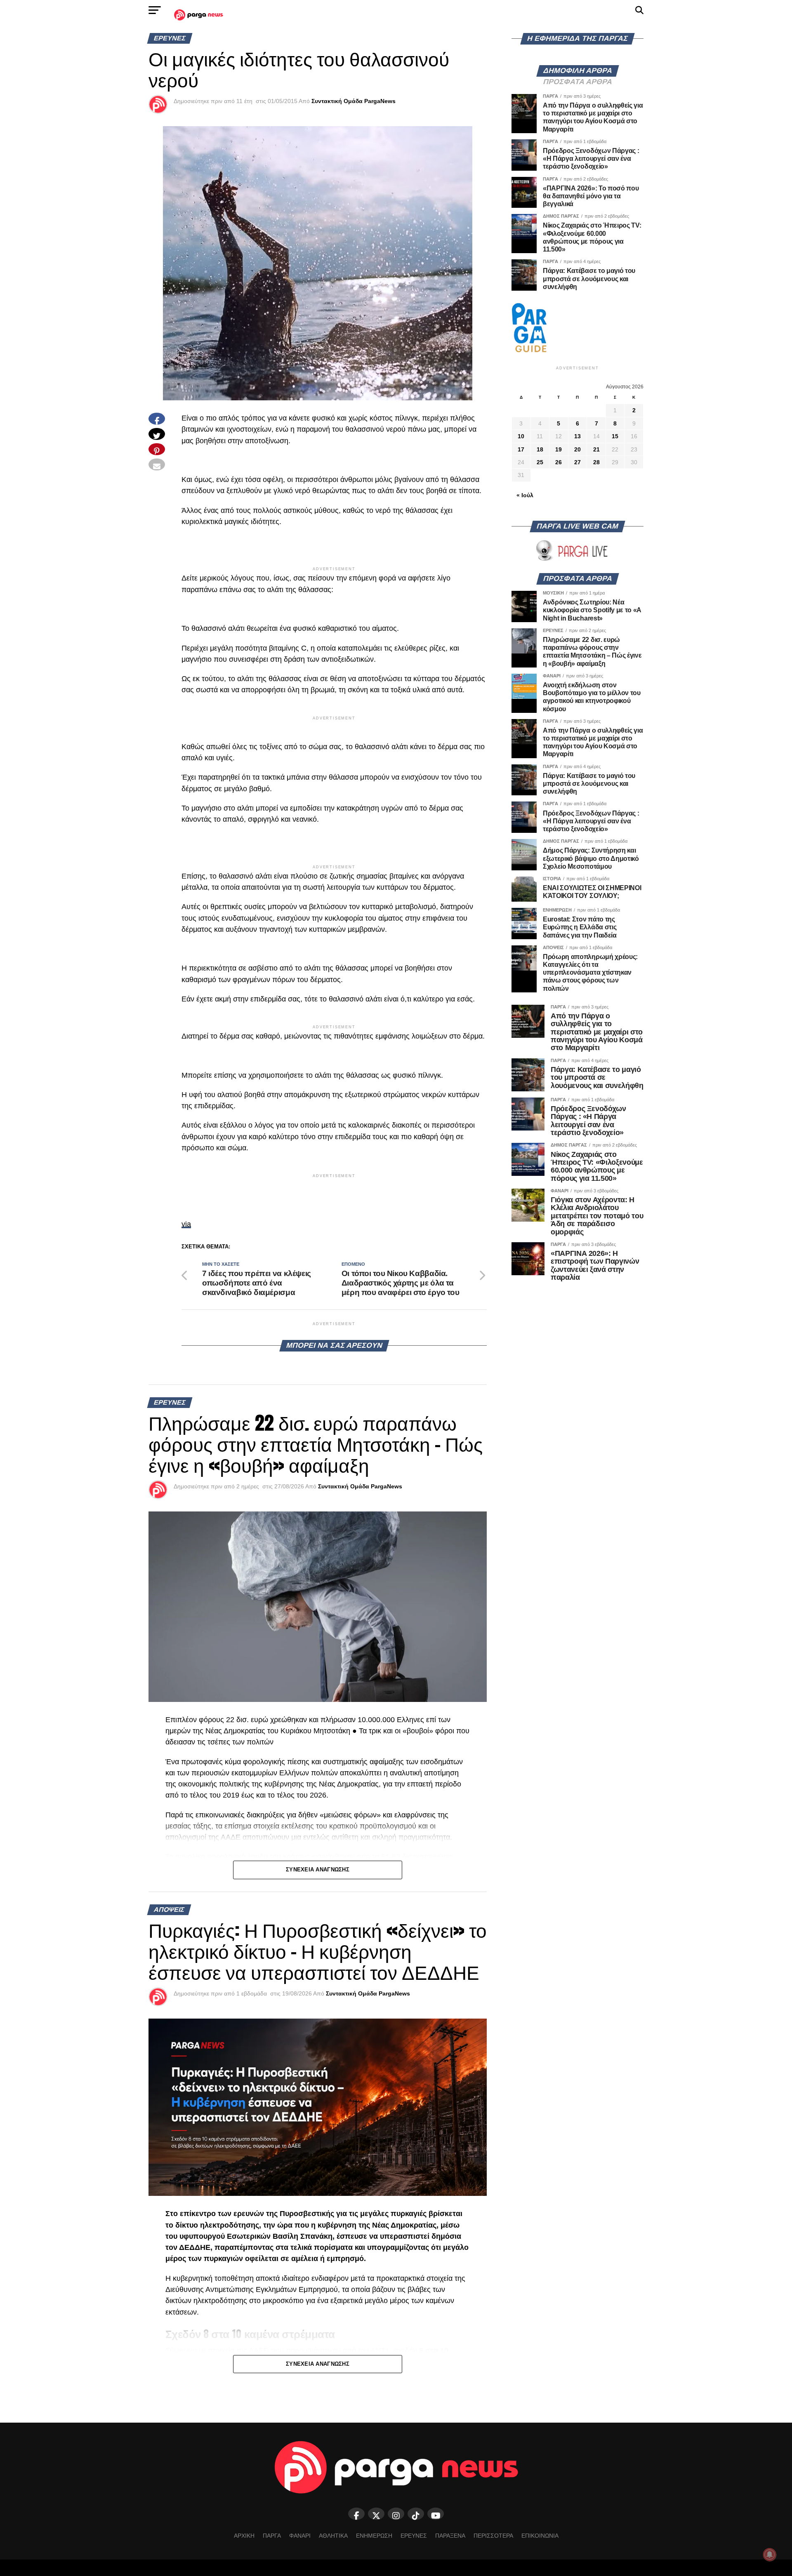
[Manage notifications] (770, 2555)
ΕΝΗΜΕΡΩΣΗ (374, 2536)
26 (559, 462)
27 (577, 462)
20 (577, 449)
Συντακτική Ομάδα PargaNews (354, 101)
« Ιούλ (525, 495)
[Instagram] (396, 2514)
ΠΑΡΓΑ (272, 2536)
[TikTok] (416, 2514)
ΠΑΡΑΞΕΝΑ (450, 2536)
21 (596, 449)
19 (559, 449)
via (186, 1224)
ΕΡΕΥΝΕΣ (414, 2536)
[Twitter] (376, 2514)
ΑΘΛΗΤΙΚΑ (333, 2536)
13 (577, 436)
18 (540, 449)
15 (615, 436)
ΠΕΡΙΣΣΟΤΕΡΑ (493, 2536)
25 (540, 462)
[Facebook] (356, 2514)
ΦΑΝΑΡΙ (300, 2536)
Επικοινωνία (540, 2536)
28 (596, 462)
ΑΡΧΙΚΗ (244, 2536)
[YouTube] (436, 2514)
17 (521, 449)
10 (521, 436)
